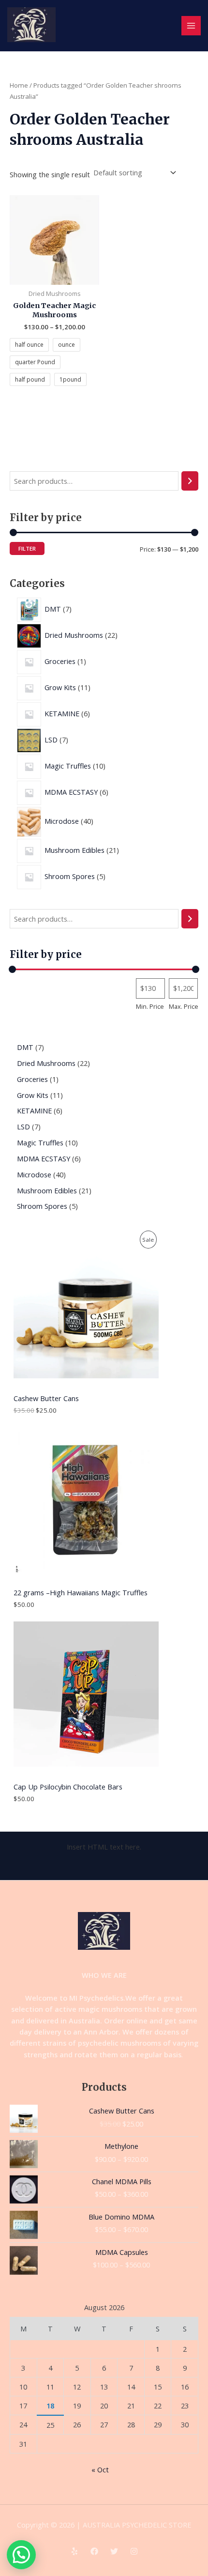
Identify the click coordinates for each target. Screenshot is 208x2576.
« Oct (100, 2469)
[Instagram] (134, 2551)
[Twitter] (114, 2551)
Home (19, 85)
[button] (21, 2555)
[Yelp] (74, 2551)
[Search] (190, 481)
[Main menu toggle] (191, 26)
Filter (27, 548)
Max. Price (184, 1006)
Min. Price (150, 1006)
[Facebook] (94, 2551)
